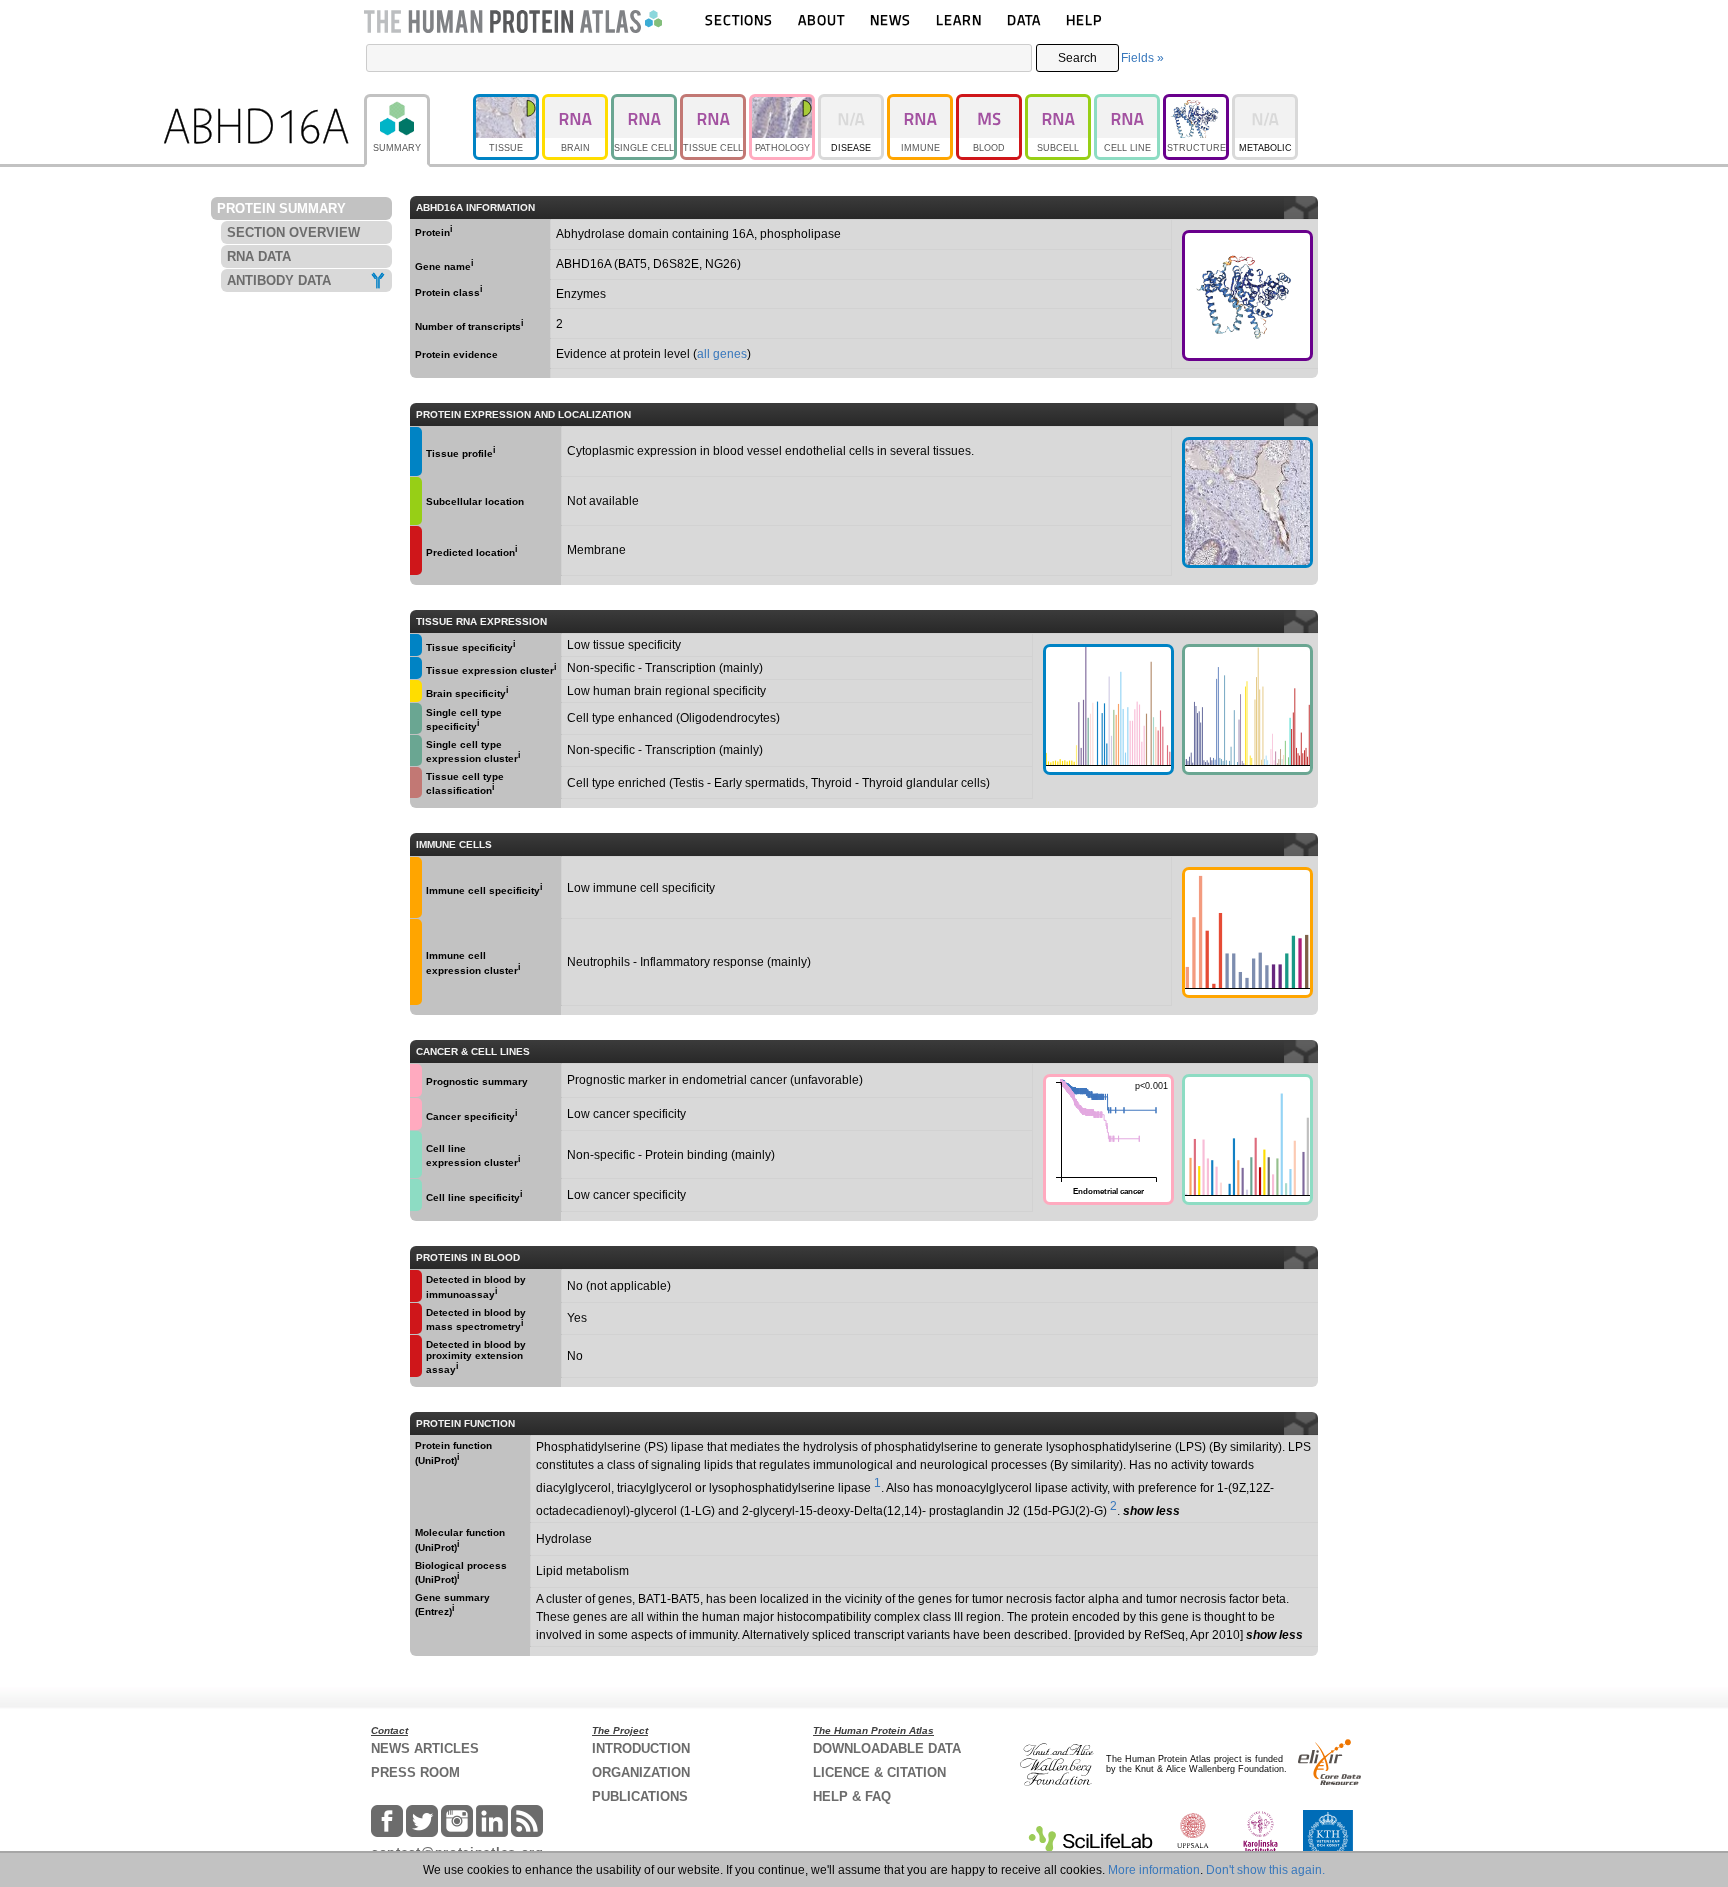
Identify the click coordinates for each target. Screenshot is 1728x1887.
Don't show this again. (1265, 1870)
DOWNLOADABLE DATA (887, 1748)
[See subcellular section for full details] (416, 501)
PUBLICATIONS (640, 1796)
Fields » (1142, 58)
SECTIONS (739, 19)
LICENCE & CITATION (879, 1772)
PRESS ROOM (415, 1772)
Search (1077, 58)
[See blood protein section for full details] (416, 550)
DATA (1024, 19)
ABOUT (821, 19)
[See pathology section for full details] (416, 1080)
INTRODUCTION (641, 1748)
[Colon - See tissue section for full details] (1247, 502)
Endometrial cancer (1105, 1136)
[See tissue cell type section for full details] (416, 782)
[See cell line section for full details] (416, 1154)
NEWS (890, 19)
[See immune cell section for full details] (416, 887)
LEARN (959, 19)
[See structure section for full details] (1247, 295)
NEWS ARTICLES (425, 1748)
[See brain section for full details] (416, 691)
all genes (722, 354)
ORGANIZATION (641, 1772)
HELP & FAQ (852, 1796)
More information (1154, 1870)
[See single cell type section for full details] (416, 718)
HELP (1084, 19)
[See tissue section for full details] (416, 451)
